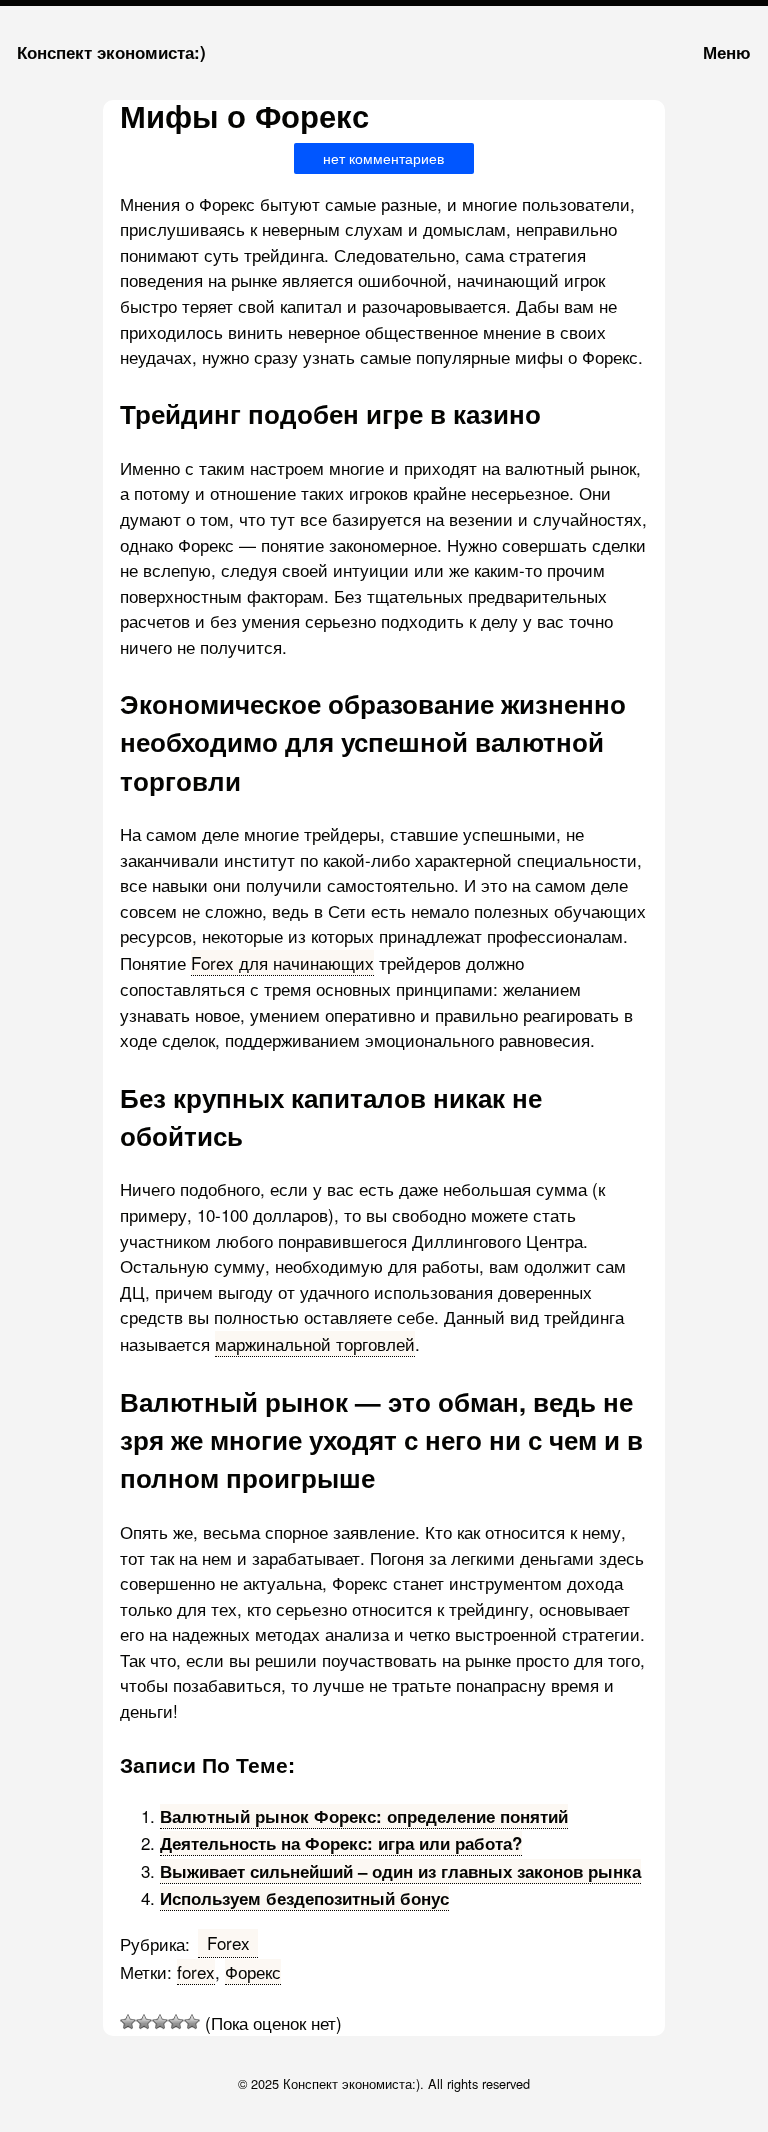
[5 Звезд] (192, 2022)
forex (196, 1971)
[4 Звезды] (176, 2022)
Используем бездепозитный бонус (304, 1898)
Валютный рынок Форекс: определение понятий (364, 1816)
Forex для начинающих (282, 962)
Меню (727, 52)
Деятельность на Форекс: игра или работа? (341, 1843)
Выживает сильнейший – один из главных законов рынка (400, 1871)
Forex (228, 1942)
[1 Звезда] (128, 2022)
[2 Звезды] (144, 2022)
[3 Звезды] (160, 2022)
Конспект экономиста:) (111, 52)
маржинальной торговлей (315, 1343)
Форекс (253, 1971)
